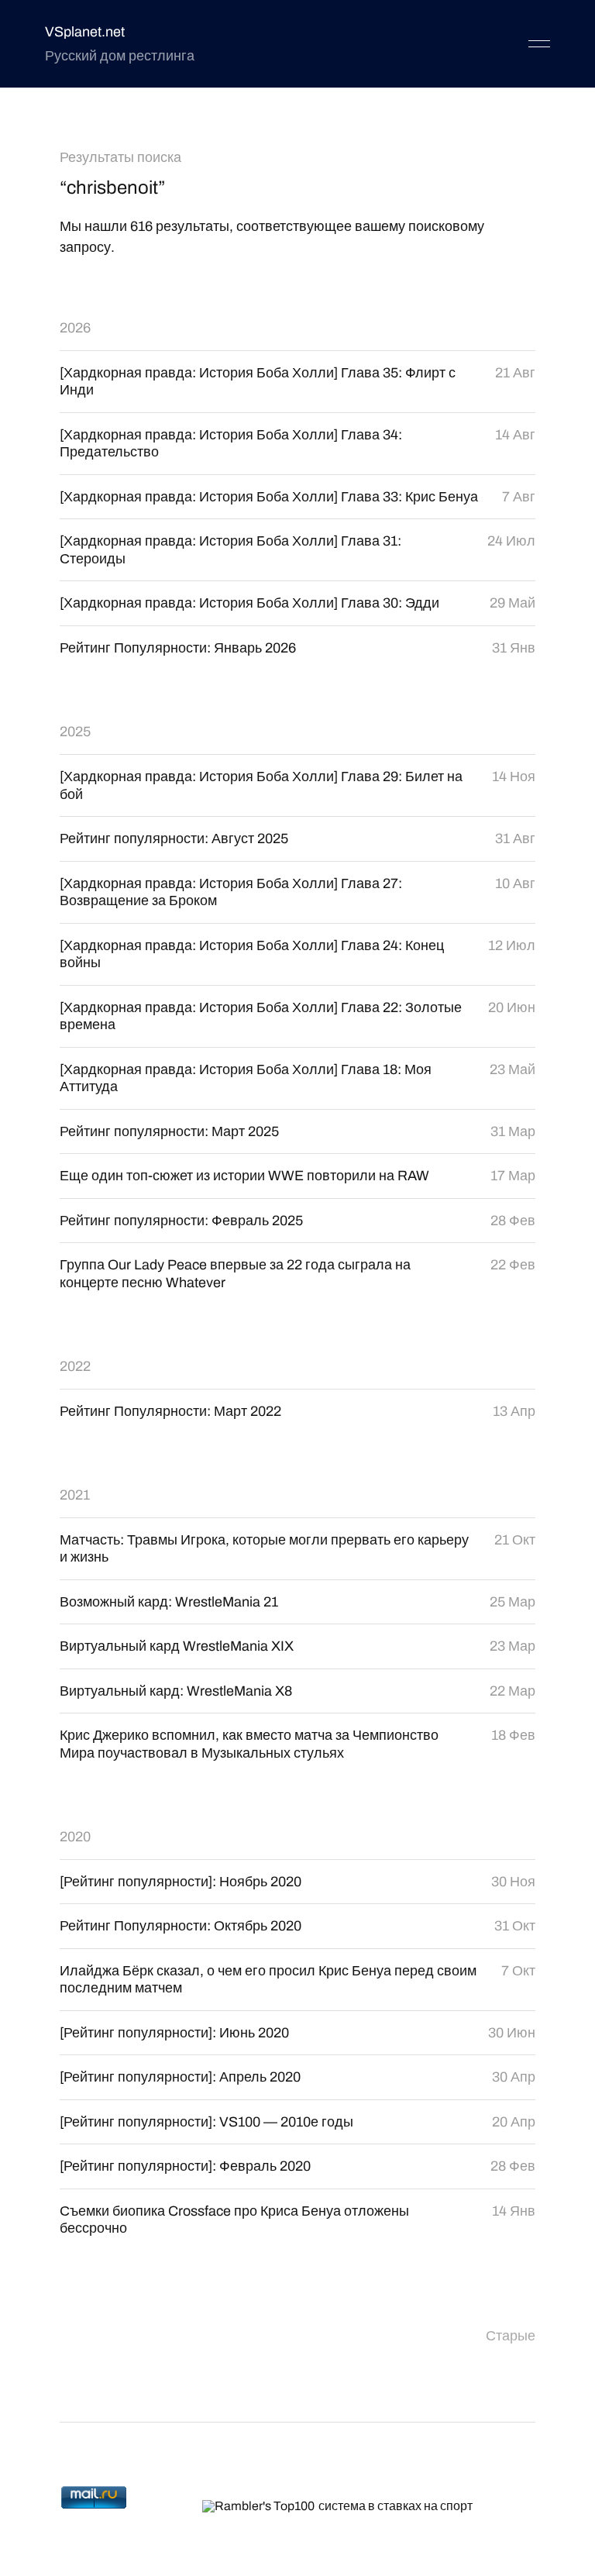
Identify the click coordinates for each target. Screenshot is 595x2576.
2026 (75, 328)
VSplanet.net (85, 32)
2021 (75, 1495)
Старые (511, 2336)
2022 (75, 1366)
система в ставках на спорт (396, 2506)
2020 (75, 1837)
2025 (75, 732)
